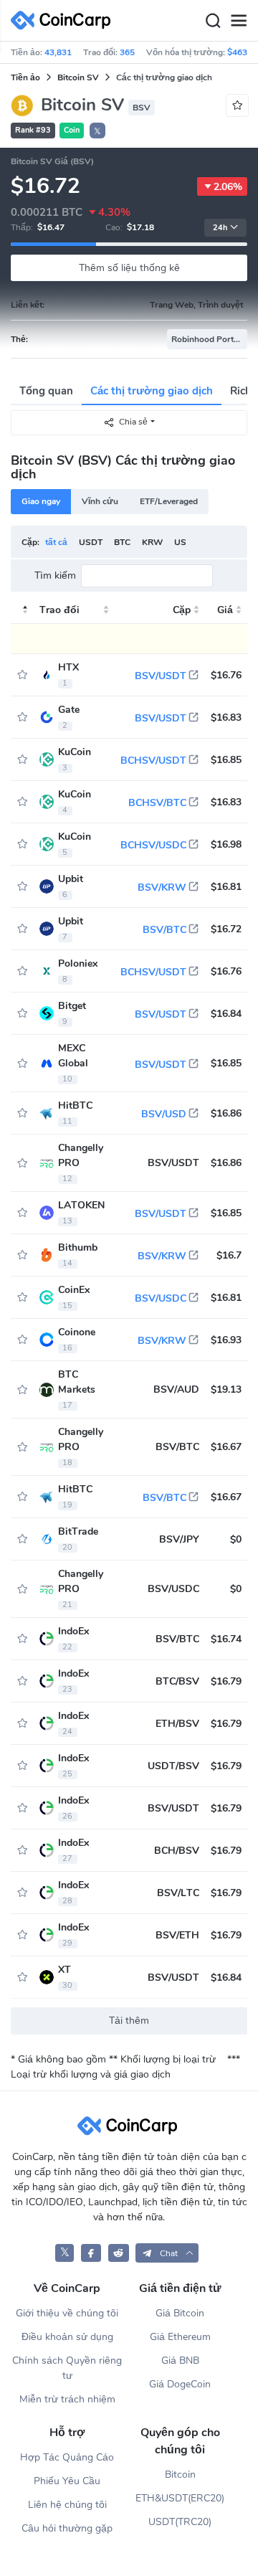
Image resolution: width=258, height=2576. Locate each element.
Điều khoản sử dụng (67, 2337)
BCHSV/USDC (153, 845)
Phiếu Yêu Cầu (67, 2481)
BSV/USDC (161, 1298)
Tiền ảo (25, 77)
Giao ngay (41, 501)
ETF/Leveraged (169, 501)
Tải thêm (129, 2021)
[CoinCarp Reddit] (119, 2253)
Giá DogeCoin (180, 2384)
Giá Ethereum (180, 2337)
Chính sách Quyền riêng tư (67, 2368)
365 (127, 52)
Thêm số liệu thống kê (129, 268)
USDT (91, 542)
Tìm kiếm (55, 576)
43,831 (58, 52)
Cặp (182, 610)
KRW (152, 542)
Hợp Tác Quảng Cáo (67, 2457)
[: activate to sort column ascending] (22, 610)
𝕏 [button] (97, 131)
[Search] (213, 21)
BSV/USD (164, 1114)
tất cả (56, 542)
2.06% (228, 187)
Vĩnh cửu (100, 501)
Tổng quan (46, 391)
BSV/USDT (161, 676)
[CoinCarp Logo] (64, 20)
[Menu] (239, 21)
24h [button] (220, 228)
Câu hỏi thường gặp (67, 2528)
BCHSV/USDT (153, 761)
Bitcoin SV (78, 77)
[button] (167, 2253)
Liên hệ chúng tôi (67, 2505)
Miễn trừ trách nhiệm (67, 2399)
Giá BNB (180, 2360)
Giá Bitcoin (180, 2313)
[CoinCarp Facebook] (91, 2253)
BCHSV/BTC (157, 803)
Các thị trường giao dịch (152, 391)
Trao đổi (59, 610)
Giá (225, 610)
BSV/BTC (164, 930)
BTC (122, 542)
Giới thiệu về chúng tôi (67, 2313)
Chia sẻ (133, 422)
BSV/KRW (162, 887)
